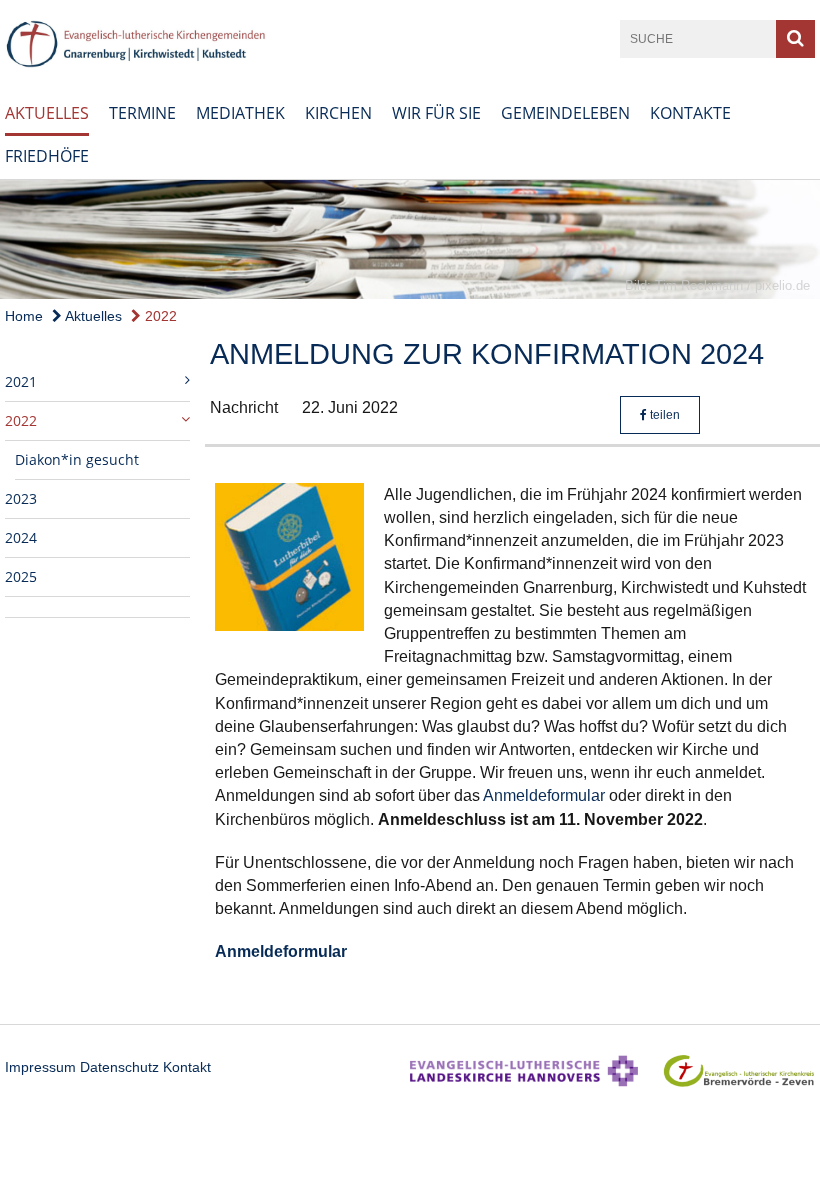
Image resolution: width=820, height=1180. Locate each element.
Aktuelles (47, 113)
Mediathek (240, 113)
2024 (21, 537)
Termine (142, 113)
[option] (410, 240)
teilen (663, 415)
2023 (21, 498)
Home (24, 316)
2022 (159, 316)
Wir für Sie (436, 113)
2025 (21, 576)
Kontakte (690, 113)
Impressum (40, 1067)
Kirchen (338, 113)
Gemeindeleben (565, 113)
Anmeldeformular (544, 795)
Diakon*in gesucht (77, 459)
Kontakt (187, 1067)
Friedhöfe (47, 156)
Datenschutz (119, 1067)
